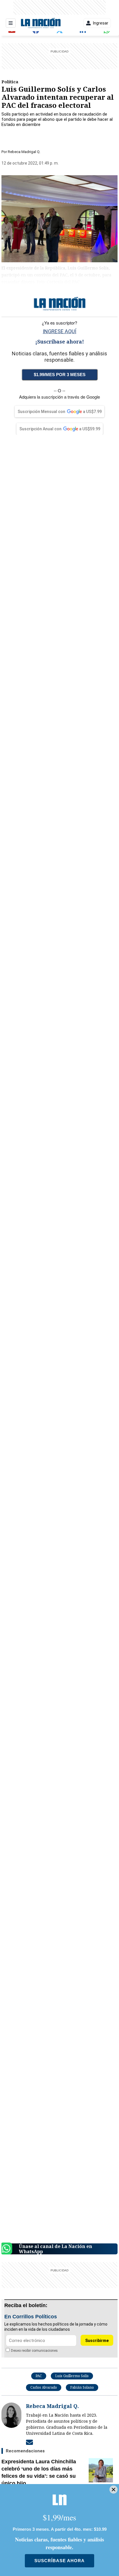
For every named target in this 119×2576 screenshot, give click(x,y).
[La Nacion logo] (41, 23)
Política (10, 82)
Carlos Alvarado (44, 2387)
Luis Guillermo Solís (72, 2376)
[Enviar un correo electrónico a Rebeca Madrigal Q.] (29, 2442)
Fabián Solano (82, 2387)
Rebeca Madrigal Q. (24, 152)
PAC (39, 2376)
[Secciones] (11, 23)
